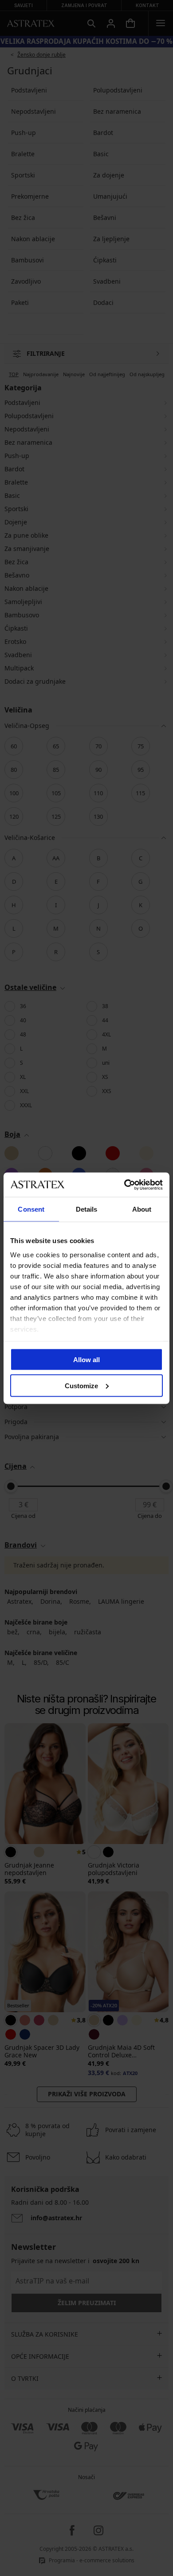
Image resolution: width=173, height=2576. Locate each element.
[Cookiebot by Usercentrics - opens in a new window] (124, 1185)
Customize (81, 1385)
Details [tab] (87, 1209)
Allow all (86, 1360)
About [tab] (142, 1209)
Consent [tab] (31, 1209)
